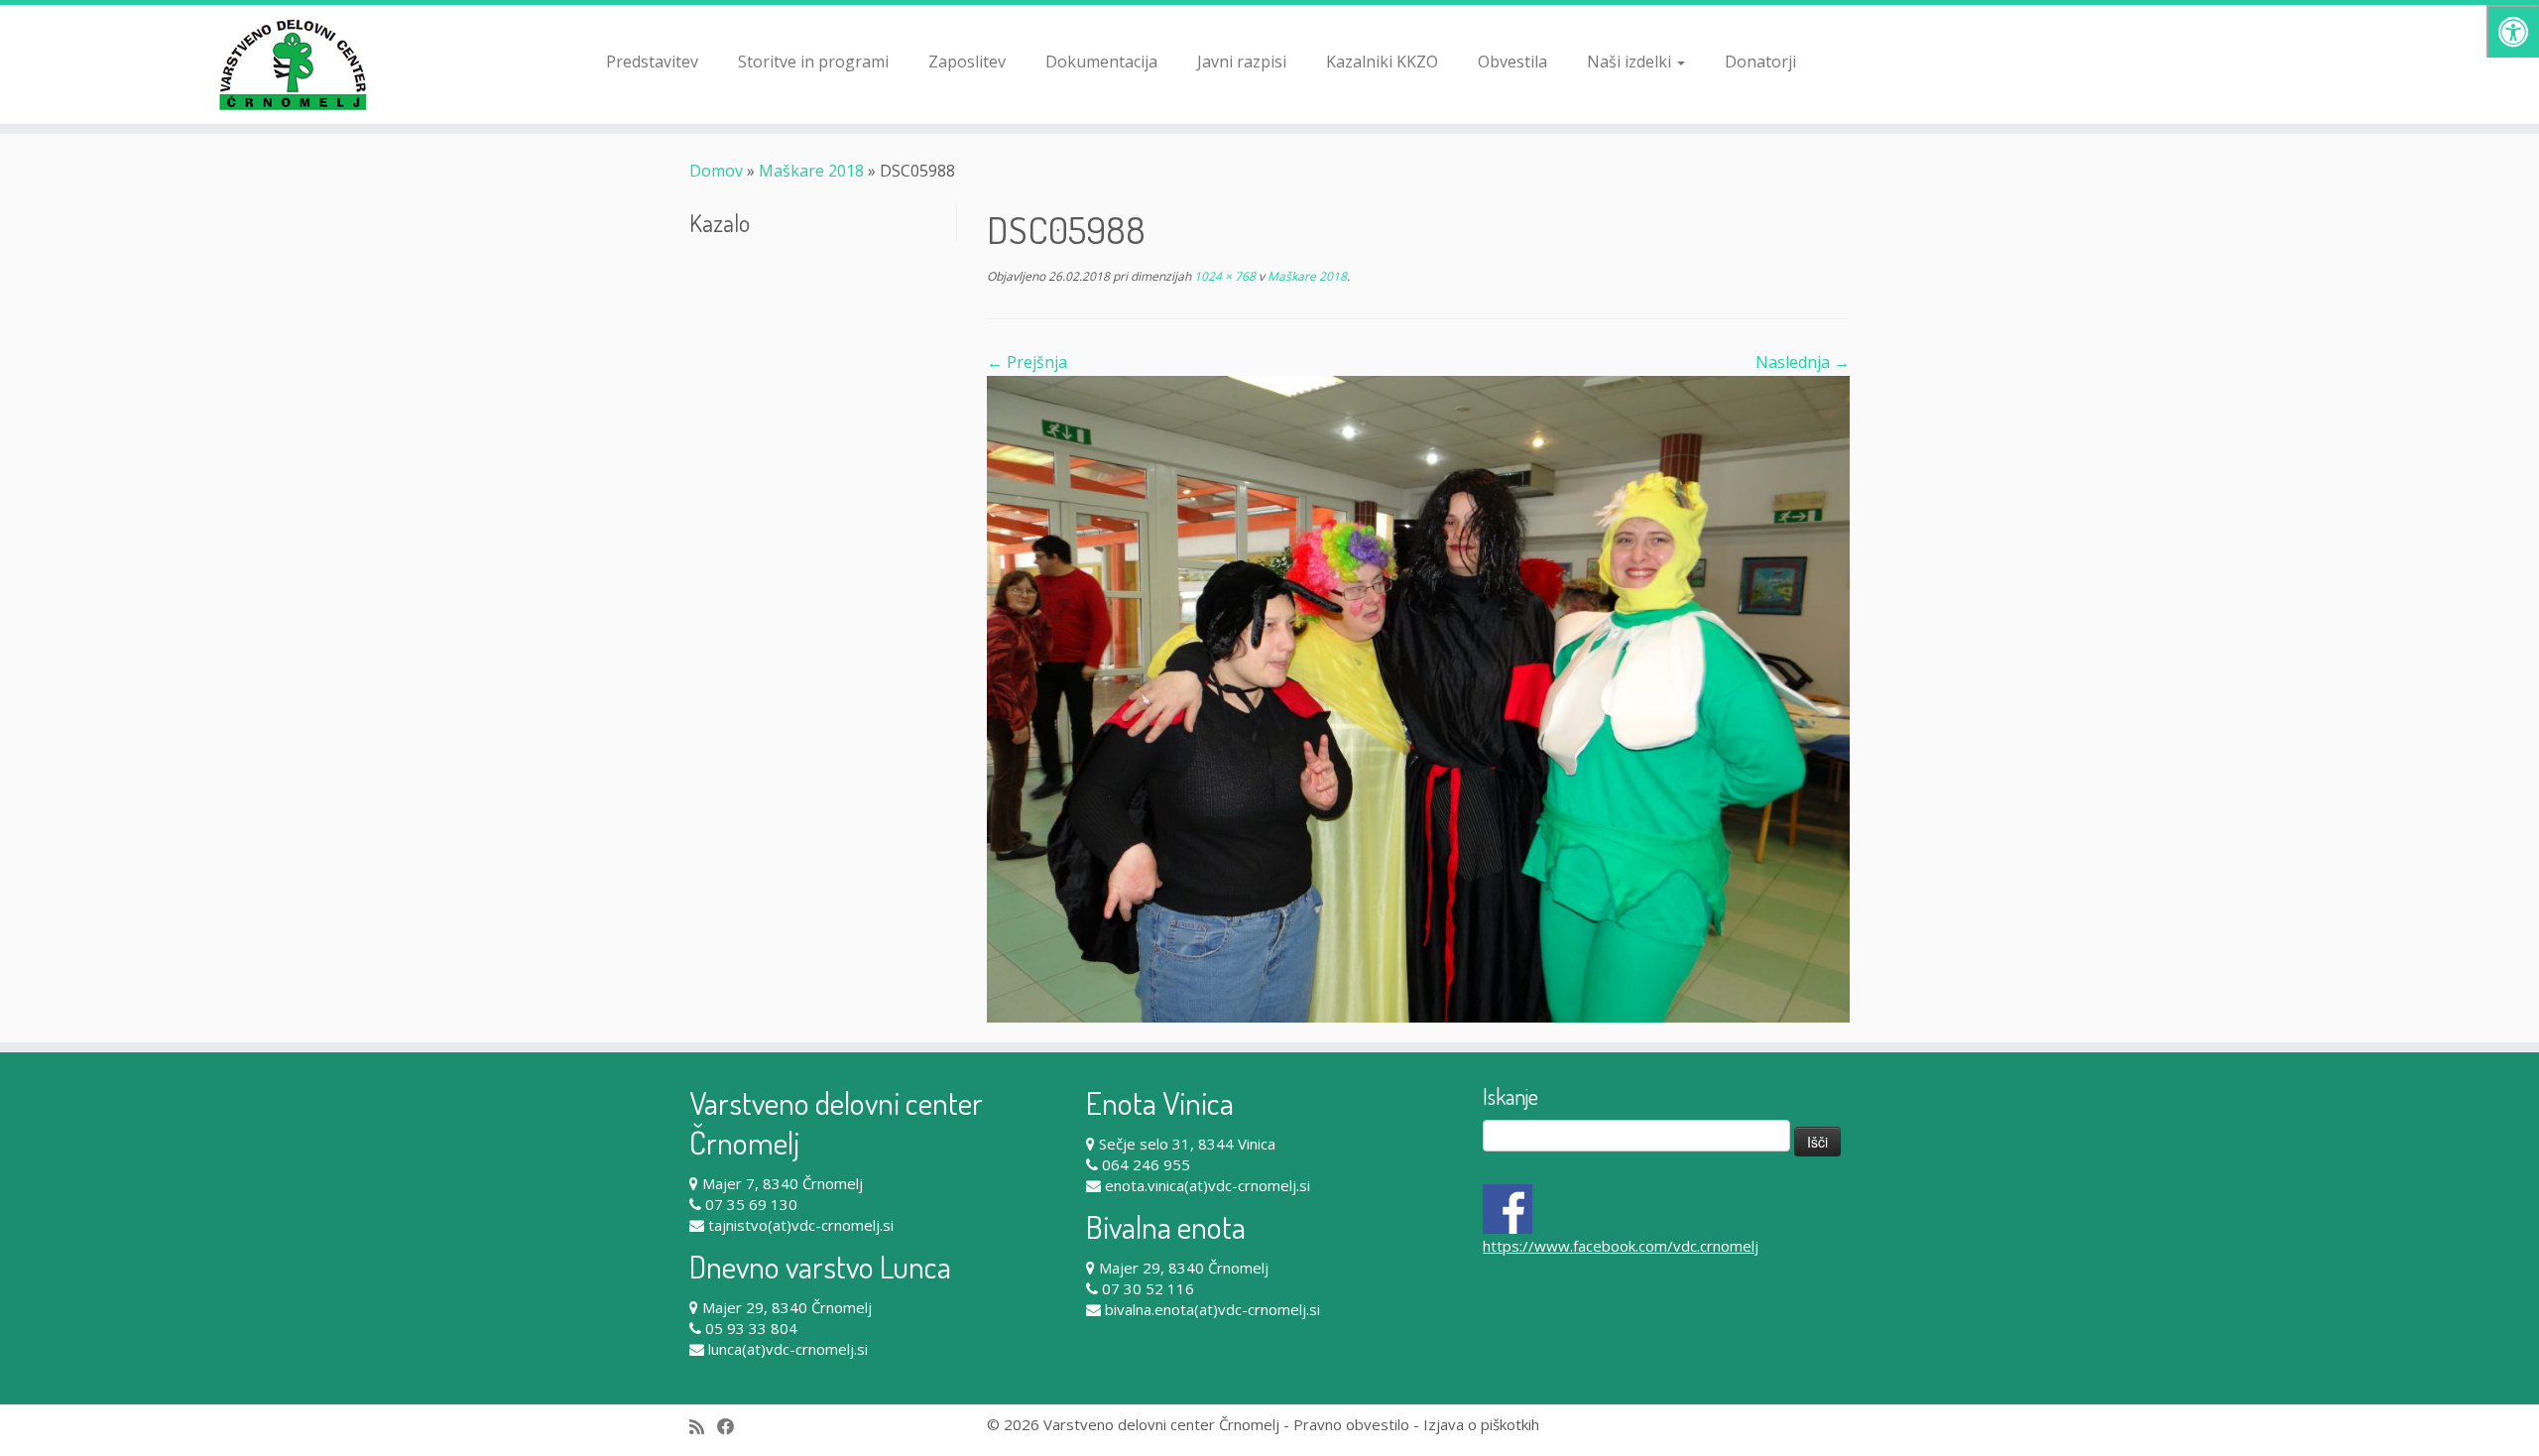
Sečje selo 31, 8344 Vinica (1187, 1144)
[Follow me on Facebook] (732, 1427)
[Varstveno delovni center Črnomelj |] (293, 64)
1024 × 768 (1223, 276)
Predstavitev (652, 61)
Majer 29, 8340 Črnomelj (787, 1307)
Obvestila (1512, 61)
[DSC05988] (1418, 697)
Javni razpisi (1242, 61)
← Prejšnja (1027, 362)
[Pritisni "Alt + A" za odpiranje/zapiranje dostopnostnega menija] (2513, 31)
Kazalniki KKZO (1382, 61)
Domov (716, 171)
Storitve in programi (813, 61)
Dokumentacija (1101, 61)
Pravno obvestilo (1351, 1424)
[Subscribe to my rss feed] (703, 1427)
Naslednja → (1803, 362)
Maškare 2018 (811, 171)
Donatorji (1760, 61)
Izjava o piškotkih (1481, 1424)
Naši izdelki (1631, 61)
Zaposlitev (967, 61)
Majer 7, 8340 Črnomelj (783, 1183)
